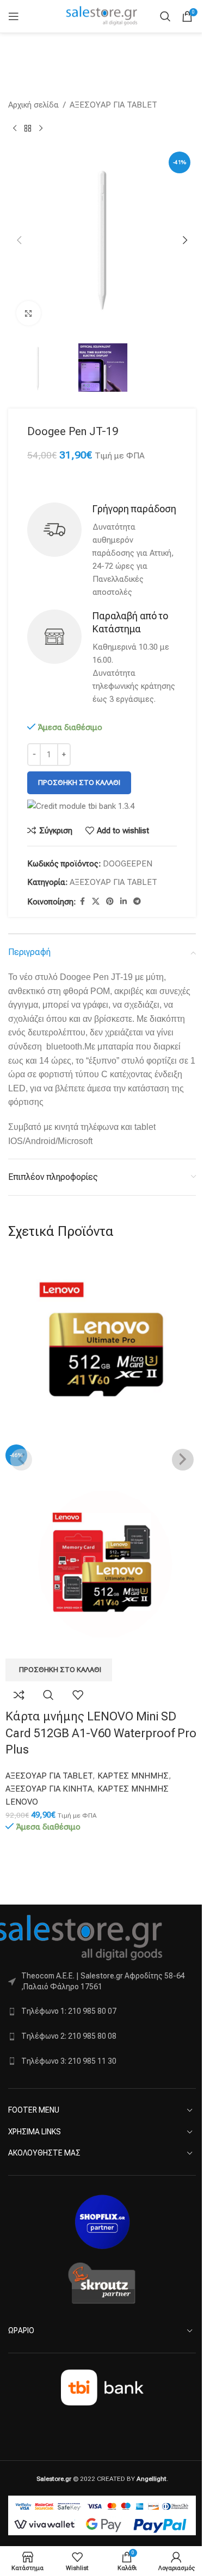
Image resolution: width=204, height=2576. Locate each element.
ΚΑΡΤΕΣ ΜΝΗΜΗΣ (133, 1776)
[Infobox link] (102, 551)
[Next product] (41, 129)
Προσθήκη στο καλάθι (79, 783)
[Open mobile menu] (14, 16)
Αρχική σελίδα (33, 105)
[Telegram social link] (137, 901)
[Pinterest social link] (110, 901)
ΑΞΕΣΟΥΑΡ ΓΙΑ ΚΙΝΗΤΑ (49, 1789)
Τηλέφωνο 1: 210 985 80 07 (69, 2011)
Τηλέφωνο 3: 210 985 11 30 (69, 2061)
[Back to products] (28, 129)
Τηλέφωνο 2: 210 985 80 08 (69, 2036)
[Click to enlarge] (29, 313)
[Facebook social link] (82, 901)
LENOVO (22, 1802)
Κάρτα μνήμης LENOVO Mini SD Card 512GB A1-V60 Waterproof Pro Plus (101, 1733)
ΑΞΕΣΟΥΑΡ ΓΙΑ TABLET (113, 105)
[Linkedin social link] (123, 901)
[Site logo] (102, 16)
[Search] (165, 16)
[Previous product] (15, 129)
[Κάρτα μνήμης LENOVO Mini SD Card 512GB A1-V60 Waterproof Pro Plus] (102, 1348)
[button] (19, 240)
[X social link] (96, 901)
